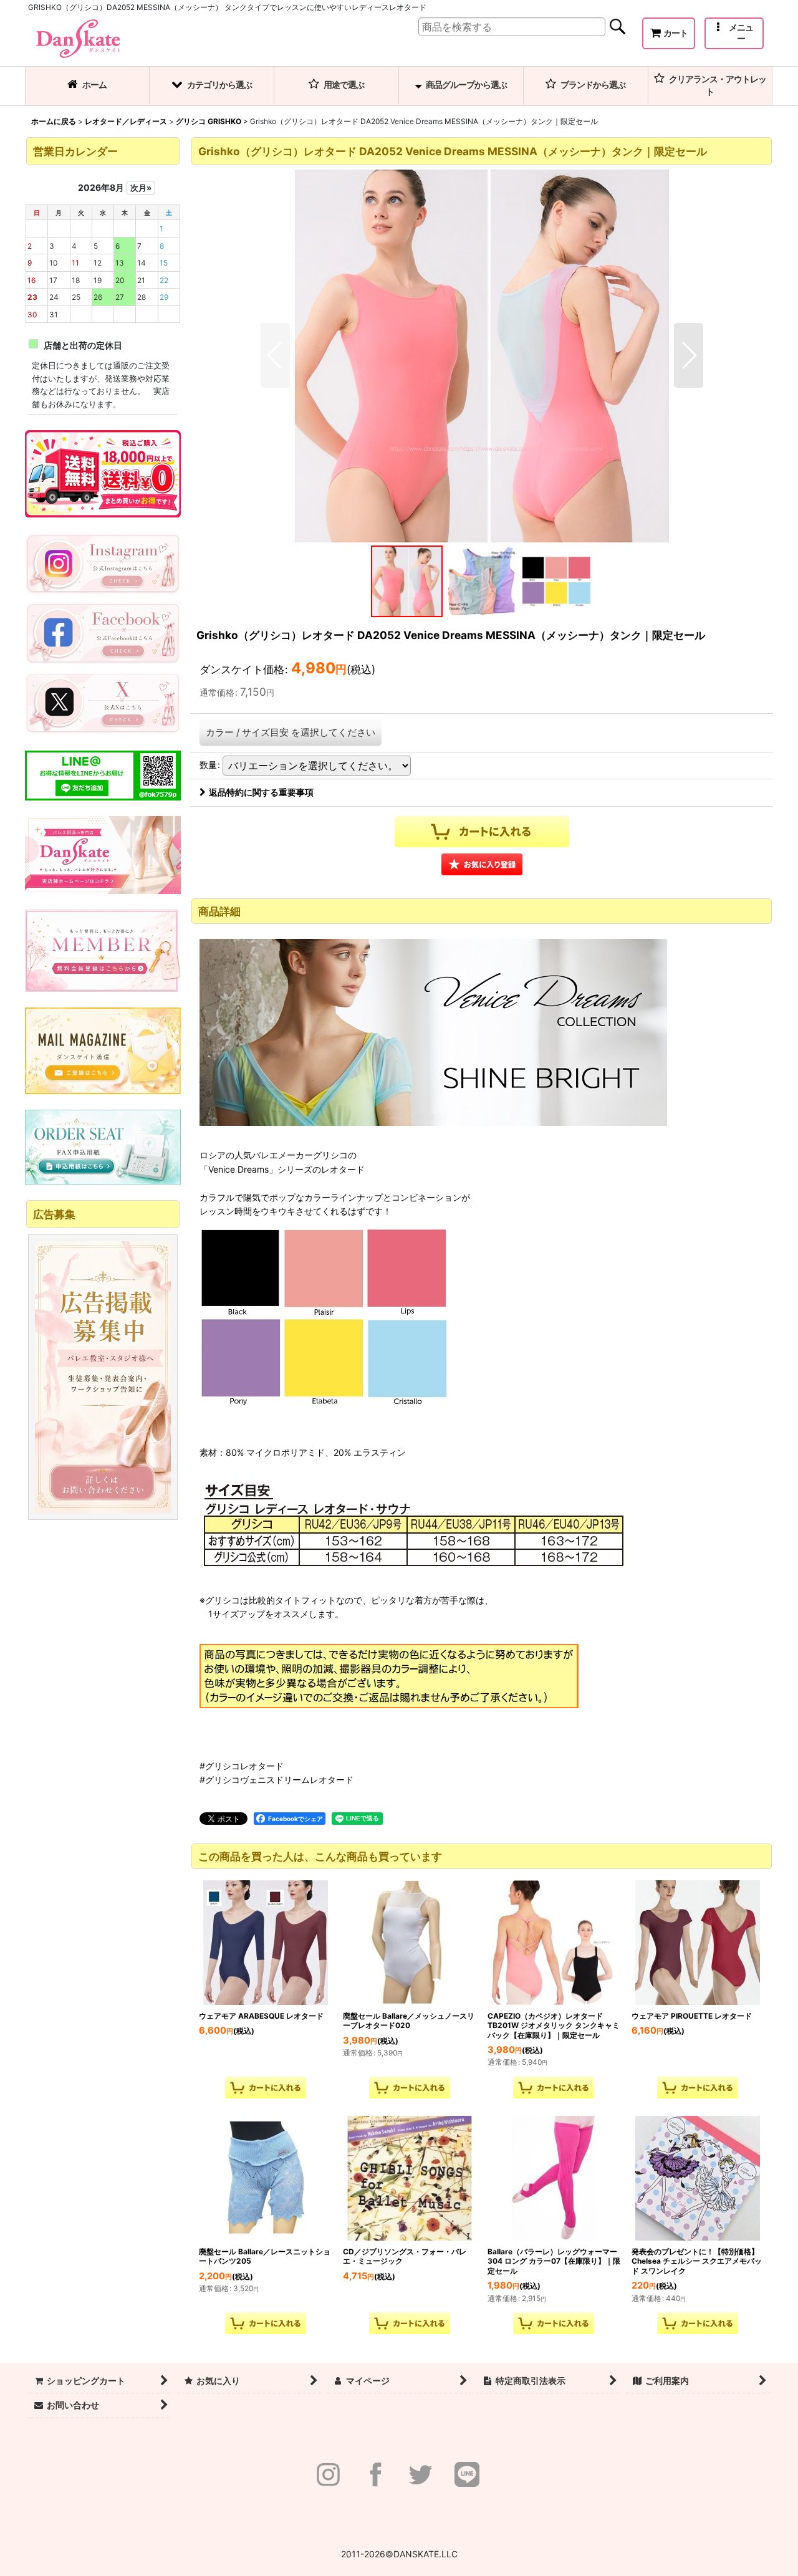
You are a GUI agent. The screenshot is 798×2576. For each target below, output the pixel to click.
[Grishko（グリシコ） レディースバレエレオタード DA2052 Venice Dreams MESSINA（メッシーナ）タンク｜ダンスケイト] (482, 355)
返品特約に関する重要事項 (261, 792)
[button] (734, 33)
